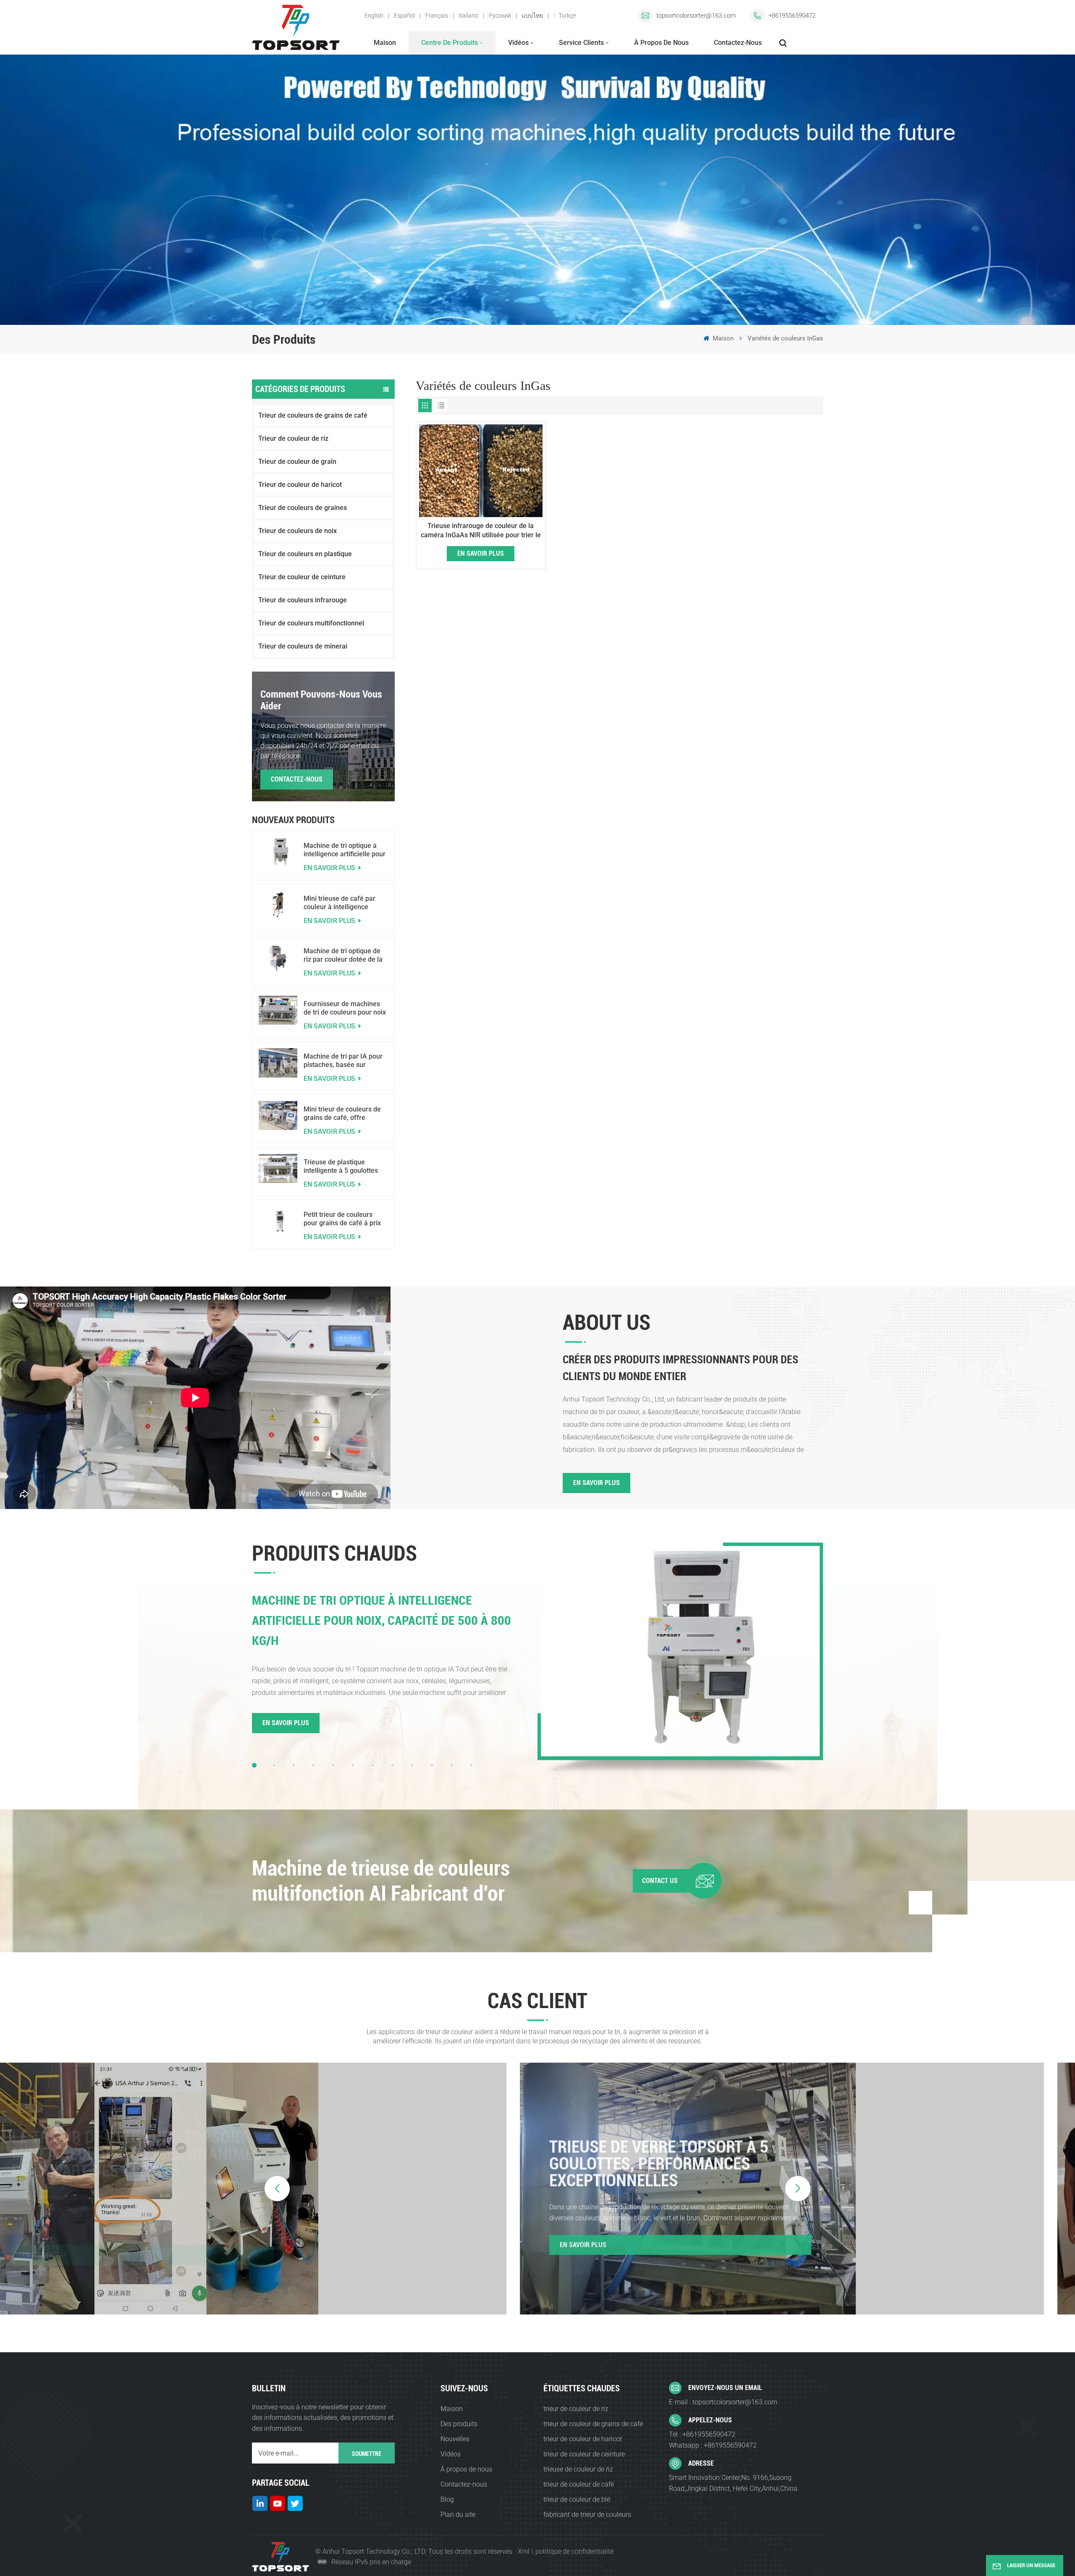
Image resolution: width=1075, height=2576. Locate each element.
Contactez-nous (738, 43)
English (374, 16)
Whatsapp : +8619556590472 (713, 2445)
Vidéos (518, 43)
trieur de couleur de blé (577, 2499)
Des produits (459, 2424)
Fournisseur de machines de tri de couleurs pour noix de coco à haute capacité (345, 1008)
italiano (468, 16)
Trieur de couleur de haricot (300, 485)
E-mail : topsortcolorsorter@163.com (723, 2402)
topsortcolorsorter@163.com (696, 16)
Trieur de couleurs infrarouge (303, 600)
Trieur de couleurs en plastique (305, 554)
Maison (385, 43)
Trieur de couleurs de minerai (303, 646)
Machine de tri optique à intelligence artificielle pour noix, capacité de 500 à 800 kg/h (345, 850)
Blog (447, 2499)
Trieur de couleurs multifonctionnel (311, 623)
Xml (524, 2551)
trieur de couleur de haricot (583, 2439)
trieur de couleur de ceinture (584, 2454)
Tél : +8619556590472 (702, 2434)
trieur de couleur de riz (576, 2409)
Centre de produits (450, 43)
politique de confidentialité (574, 2551)
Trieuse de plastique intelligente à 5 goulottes (341, 1166)
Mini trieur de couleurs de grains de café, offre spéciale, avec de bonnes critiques (342, 1114)
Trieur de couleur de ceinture (302, 577)
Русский (500, 16)
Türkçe (567, 16)
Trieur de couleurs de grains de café (313, 415)
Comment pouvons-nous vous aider (321, 700)
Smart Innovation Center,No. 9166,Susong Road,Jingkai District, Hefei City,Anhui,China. (734, 2483)
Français (437, 16)
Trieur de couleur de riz (293, 438)
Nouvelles (455, 2439)
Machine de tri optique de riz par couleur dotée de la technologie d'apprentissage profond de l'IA (345, 955)
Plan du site (458, 2515)
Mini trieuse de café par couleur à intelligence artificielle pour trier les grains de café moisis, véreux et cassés (340, 903)
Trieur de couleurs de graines (303, 508)
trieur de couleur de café (579, 2484)
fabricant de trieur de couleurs (587, 2515)
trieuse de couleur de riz (578, 2469)
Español (404, 16)
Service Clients (581, 43)
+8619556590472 (792, 16)
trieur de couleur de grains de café (593, 2424)
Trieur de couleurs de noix (298, 531)
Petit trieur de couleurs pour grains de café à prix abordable (342, 1219)
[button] (254, 1765)
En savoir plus (330, 868)
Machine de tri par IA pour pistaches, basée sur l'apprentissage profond (343, 1061)
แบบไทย (532, 16)
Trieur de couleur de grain (297, 462)
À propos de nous (661, 43)
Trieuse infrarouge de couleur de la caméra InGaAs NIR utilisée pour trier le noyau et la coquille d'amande (481, 531)
